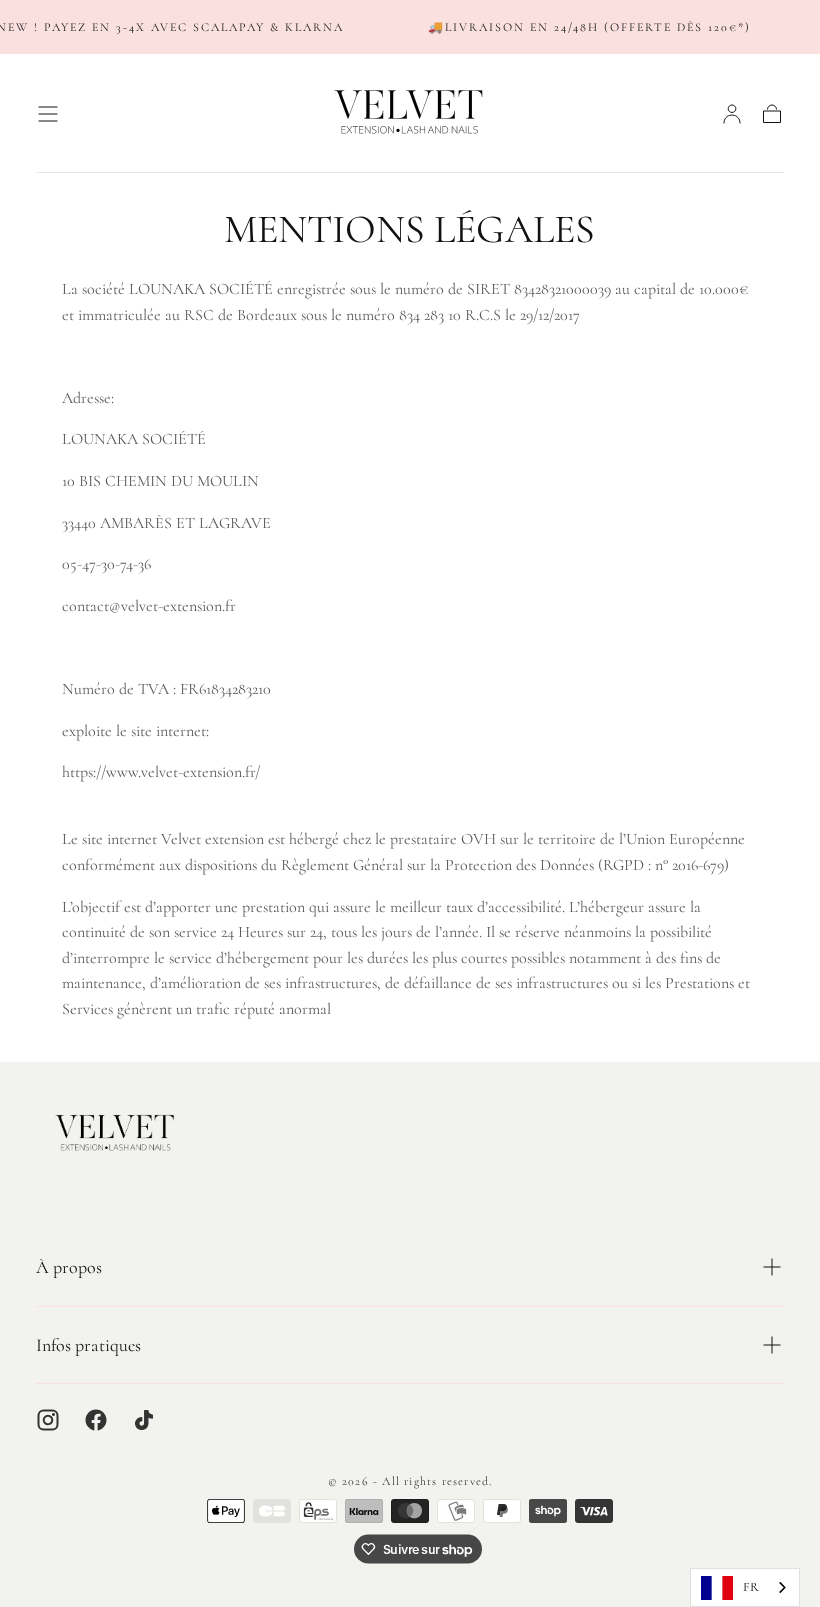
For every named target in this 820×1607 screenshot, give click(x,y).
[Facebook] (96, 1420)
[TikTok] (144, 1420)
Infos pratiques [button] (88, 1345)
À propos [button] (69, 1267)
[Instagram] (48, 1420)
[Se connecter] (732, 114)
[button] (48, 114)
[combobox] (745, 1587)
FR (751, 1587)
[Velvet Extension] (116, 1133)
